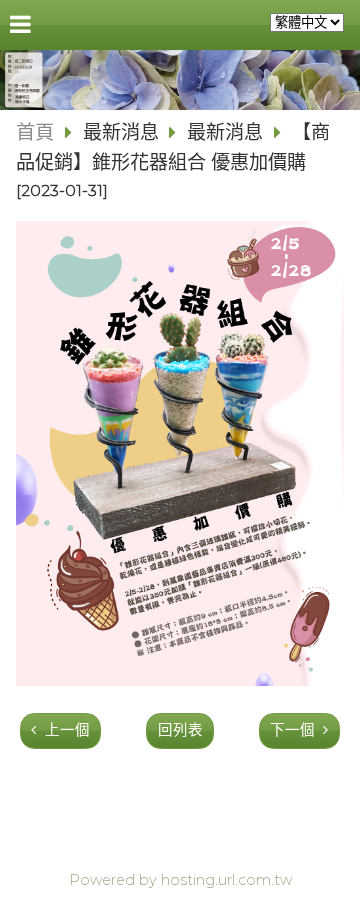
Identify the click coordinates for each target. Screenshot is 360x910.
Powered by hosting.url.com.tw (180, 880)
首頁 (35, 132)
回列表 (180, 730)
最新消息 (123, 132)
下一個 (292, 730)
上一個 (67, 730)
